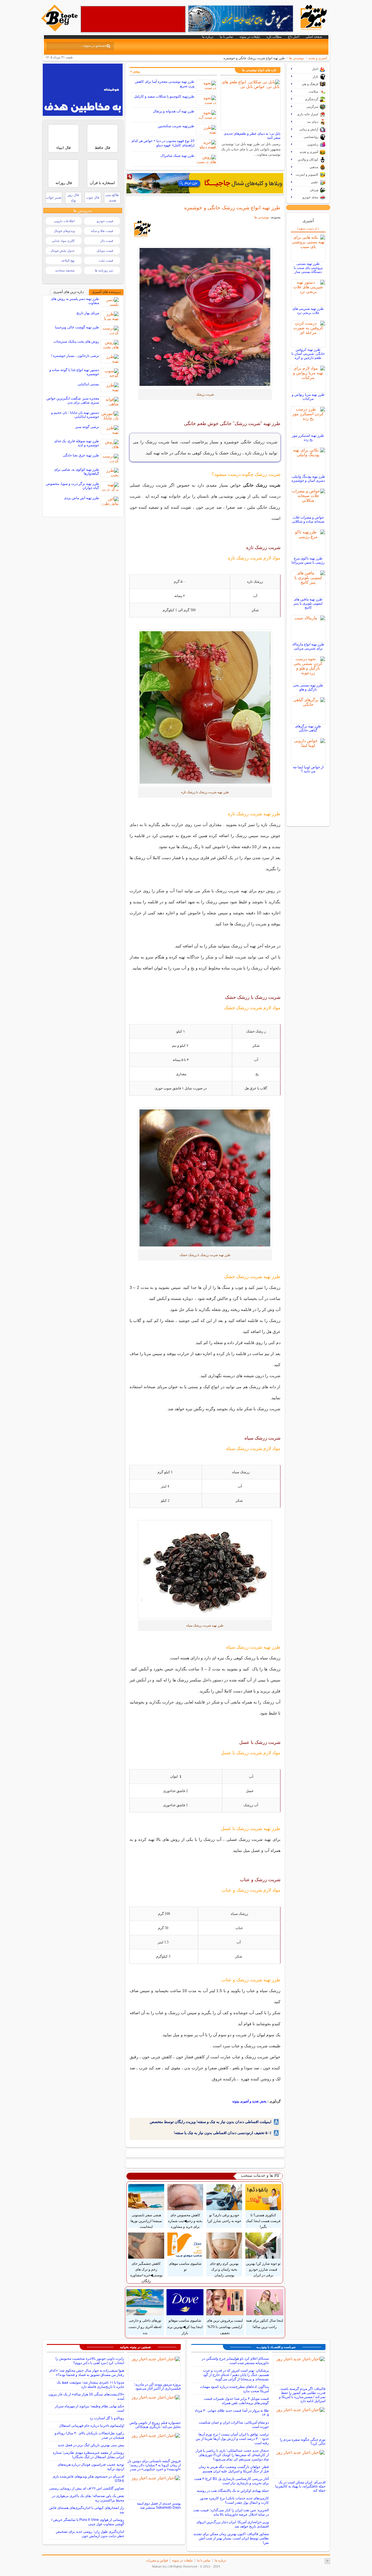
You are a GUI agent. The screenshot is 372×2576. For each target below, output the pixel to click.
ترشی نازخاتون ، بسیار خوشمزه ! (75, 356)
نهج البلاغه (68, 260)
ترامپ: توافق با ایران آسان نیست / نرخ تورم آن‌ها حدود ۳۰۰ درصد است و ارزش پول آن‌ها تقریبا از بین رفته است (232, 2439)
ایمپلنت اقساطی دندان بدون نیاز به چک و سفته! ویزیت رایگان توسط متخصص (211, 2122)
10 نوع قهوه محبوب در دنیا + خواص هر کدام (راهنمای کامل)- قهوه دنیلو (163, 143)
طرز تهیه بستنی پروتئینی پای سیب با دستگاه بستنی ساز (308, 268)
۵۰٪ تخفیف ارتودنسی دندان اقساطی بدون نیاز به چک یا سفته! (223, 2133)
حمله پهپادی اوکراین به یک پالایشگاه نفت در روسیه (233, 2491)
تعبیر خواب (54, 197)
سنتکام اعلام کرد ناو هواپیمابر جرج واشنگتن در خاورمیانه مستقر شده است (235, 2361)
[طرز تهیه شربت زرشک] (205, 317)
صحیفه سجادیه (65, 270)
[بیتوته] (60, 30)
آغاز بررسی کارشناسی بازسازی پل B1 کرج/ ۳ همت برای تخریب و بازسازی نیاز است (231, 2481)
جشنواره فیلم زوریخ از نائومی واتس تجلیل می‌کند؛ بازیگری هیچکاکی (155, 2425)
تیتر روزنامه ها (104, 270)
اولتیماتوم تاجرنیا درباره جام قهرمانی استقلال (92, 2426)
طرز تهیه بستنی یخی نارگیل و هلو (308, 687)
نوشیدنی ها (297, 58)
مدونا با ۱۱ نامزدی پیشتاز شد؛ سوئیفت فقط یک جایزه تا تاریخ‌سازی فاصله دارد (90, 2385)
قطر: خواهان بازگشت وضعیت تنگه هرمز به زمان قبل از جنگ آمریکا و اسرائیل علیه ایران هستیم (234, 2469)
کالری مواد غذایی (63, 241)
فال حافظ (102, 148)
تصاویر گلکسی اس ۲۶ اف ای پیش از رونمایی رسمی (87, 2488)
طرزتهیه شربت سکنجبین (176, 126)
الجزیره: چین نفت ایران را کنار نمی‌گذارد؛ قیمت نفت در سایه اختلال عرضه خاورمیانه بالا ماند (231, 2512)
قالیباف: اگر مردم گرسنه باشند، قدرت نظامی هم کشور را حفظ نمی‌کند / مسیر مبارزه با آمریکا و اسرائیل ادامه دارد (302, 2395)
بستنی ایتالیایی (88, 384)
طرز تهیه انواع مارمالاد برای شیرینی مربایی (308, 646)
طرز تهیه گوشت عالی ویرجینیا (77, 327)
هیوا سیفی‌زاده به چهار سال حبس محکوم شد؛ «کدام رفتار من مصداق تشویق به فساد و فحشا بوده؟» (87, 2373)
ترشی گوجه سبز (87, 427)
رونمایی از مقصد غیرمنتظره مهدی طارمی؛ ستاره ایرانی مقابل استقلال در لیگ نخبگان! (88, 2455)
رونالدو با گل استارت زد (107, 2418)
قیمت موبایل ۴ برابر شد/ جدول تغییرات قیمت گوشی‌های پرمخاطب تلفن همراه (236, 2401)
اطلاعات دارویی (64, 221)
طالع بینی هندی (112, 198)
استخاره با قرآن (102, 183)
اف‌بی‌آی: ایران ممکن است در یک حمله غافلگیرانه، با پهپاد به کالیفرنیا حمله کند (300, 2486)
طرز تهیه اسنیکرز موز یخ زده (308, 438)
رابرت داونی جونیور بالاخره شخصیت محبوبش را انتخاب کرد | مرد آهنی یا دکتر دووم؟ (90, 2361)
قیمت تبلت (106, 260)
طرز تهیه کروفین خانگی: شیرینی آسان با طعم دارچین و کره (308, 354)
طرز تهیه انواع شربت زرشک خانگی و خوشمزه (232, 208)
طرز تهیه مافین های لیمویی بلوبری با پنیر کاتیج (308, 603)
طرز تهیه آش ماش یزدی (82, 498)
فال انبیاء (64, 148)
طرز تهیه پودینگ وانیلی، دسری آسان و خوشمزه (308, 478)
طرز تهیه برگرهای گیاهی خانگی (308, 728)
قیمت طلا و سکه (102, 231)
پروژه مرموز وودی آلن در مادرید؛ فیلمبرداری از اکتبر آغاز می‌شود (157, 2386)
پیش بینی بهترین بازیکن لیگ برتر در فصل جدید (91, 2445)
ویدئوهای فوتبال (64, 231)
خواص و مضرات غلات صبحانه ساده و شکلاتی (308, 519)
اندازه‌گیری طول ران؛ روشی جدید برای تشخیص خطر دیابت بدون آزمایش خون (90, 2534)
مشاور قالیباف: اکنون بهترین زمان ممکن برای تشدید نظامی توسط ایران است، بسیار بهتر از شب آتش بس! (231, 2538)
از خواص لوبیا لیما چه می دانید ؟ (308, 769)
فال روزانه (64, 183)
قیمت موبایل (105, 251)
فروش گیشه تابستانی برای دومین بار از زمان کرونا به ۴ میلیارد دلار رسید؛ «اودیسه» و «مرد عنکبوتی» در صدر (154, 2465)
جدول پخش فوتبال (62, 251)
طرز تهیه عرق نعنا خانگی (81, 455)
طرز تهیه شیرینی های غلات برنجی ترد (308, 311)
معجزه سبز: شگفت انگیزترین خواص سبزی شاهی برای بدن (73, 400)
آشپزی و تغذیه (318, 58)
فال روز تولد (73, 198)
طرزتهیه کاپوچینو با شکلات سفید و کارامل (164, 96)
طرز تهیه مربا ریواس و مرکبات (308, 397)
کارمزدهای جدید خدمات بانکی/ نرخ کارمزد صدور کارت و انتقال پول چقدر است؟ (234, 2500)
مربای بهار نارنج (88, 313)
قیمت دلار (107, 241)
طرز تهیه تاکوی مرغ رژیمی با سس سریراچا (308, 560)
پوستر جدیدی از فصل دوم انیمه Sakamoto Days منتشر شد (159, 2505)
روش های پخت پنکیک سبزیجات (76, 341)
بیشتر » (135, 71)
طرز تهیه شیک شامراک (177, 156)
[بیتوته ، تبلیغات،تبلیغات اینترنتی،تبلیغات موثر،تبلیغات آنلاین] (133, 19)
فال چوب (93, 197)
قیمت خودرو (105, 221)
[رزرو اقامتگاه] (205, 183)
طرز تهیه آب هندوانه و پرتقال (174, 111)
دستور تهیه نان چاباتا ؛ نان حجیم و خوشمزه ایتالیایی (75, 415)
